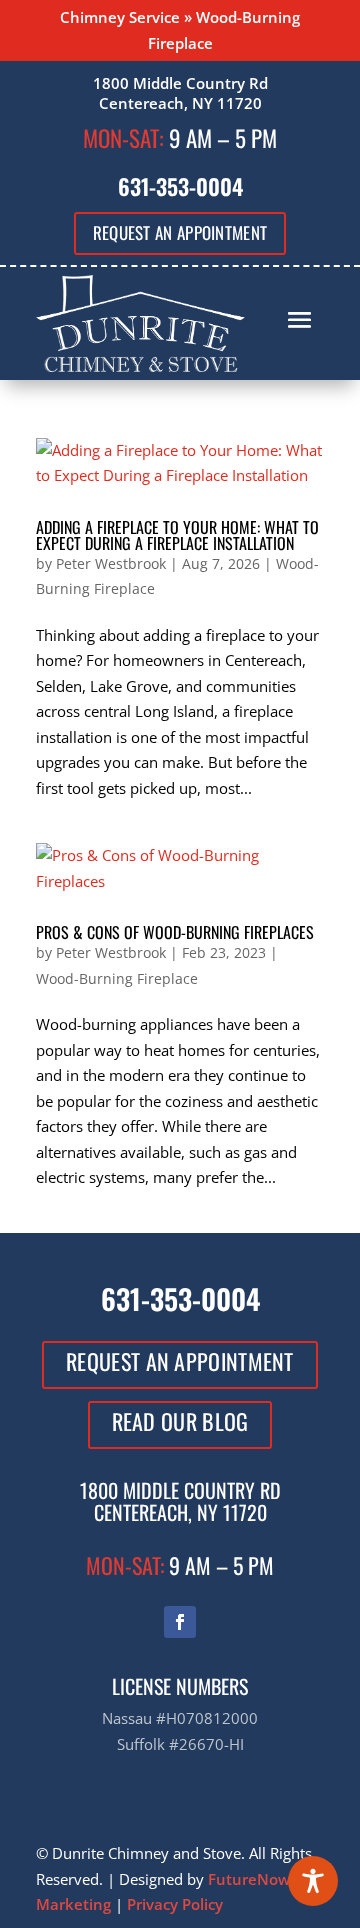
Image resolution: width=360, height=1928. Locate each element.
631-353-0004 (180, 186)
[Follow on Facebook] (180, 1622)
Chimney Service (120, 17)
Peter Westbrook (111, 563)
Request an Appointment (180, 232)
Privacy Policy (175, 1904)
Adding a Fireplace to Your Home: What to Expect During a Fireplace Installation (177, 535)
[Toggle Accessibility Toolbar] (313, 1881)
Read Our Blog (180, 1421)
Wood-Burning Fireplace (117, 978)
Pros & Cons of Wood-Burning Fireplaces (175, 932)
